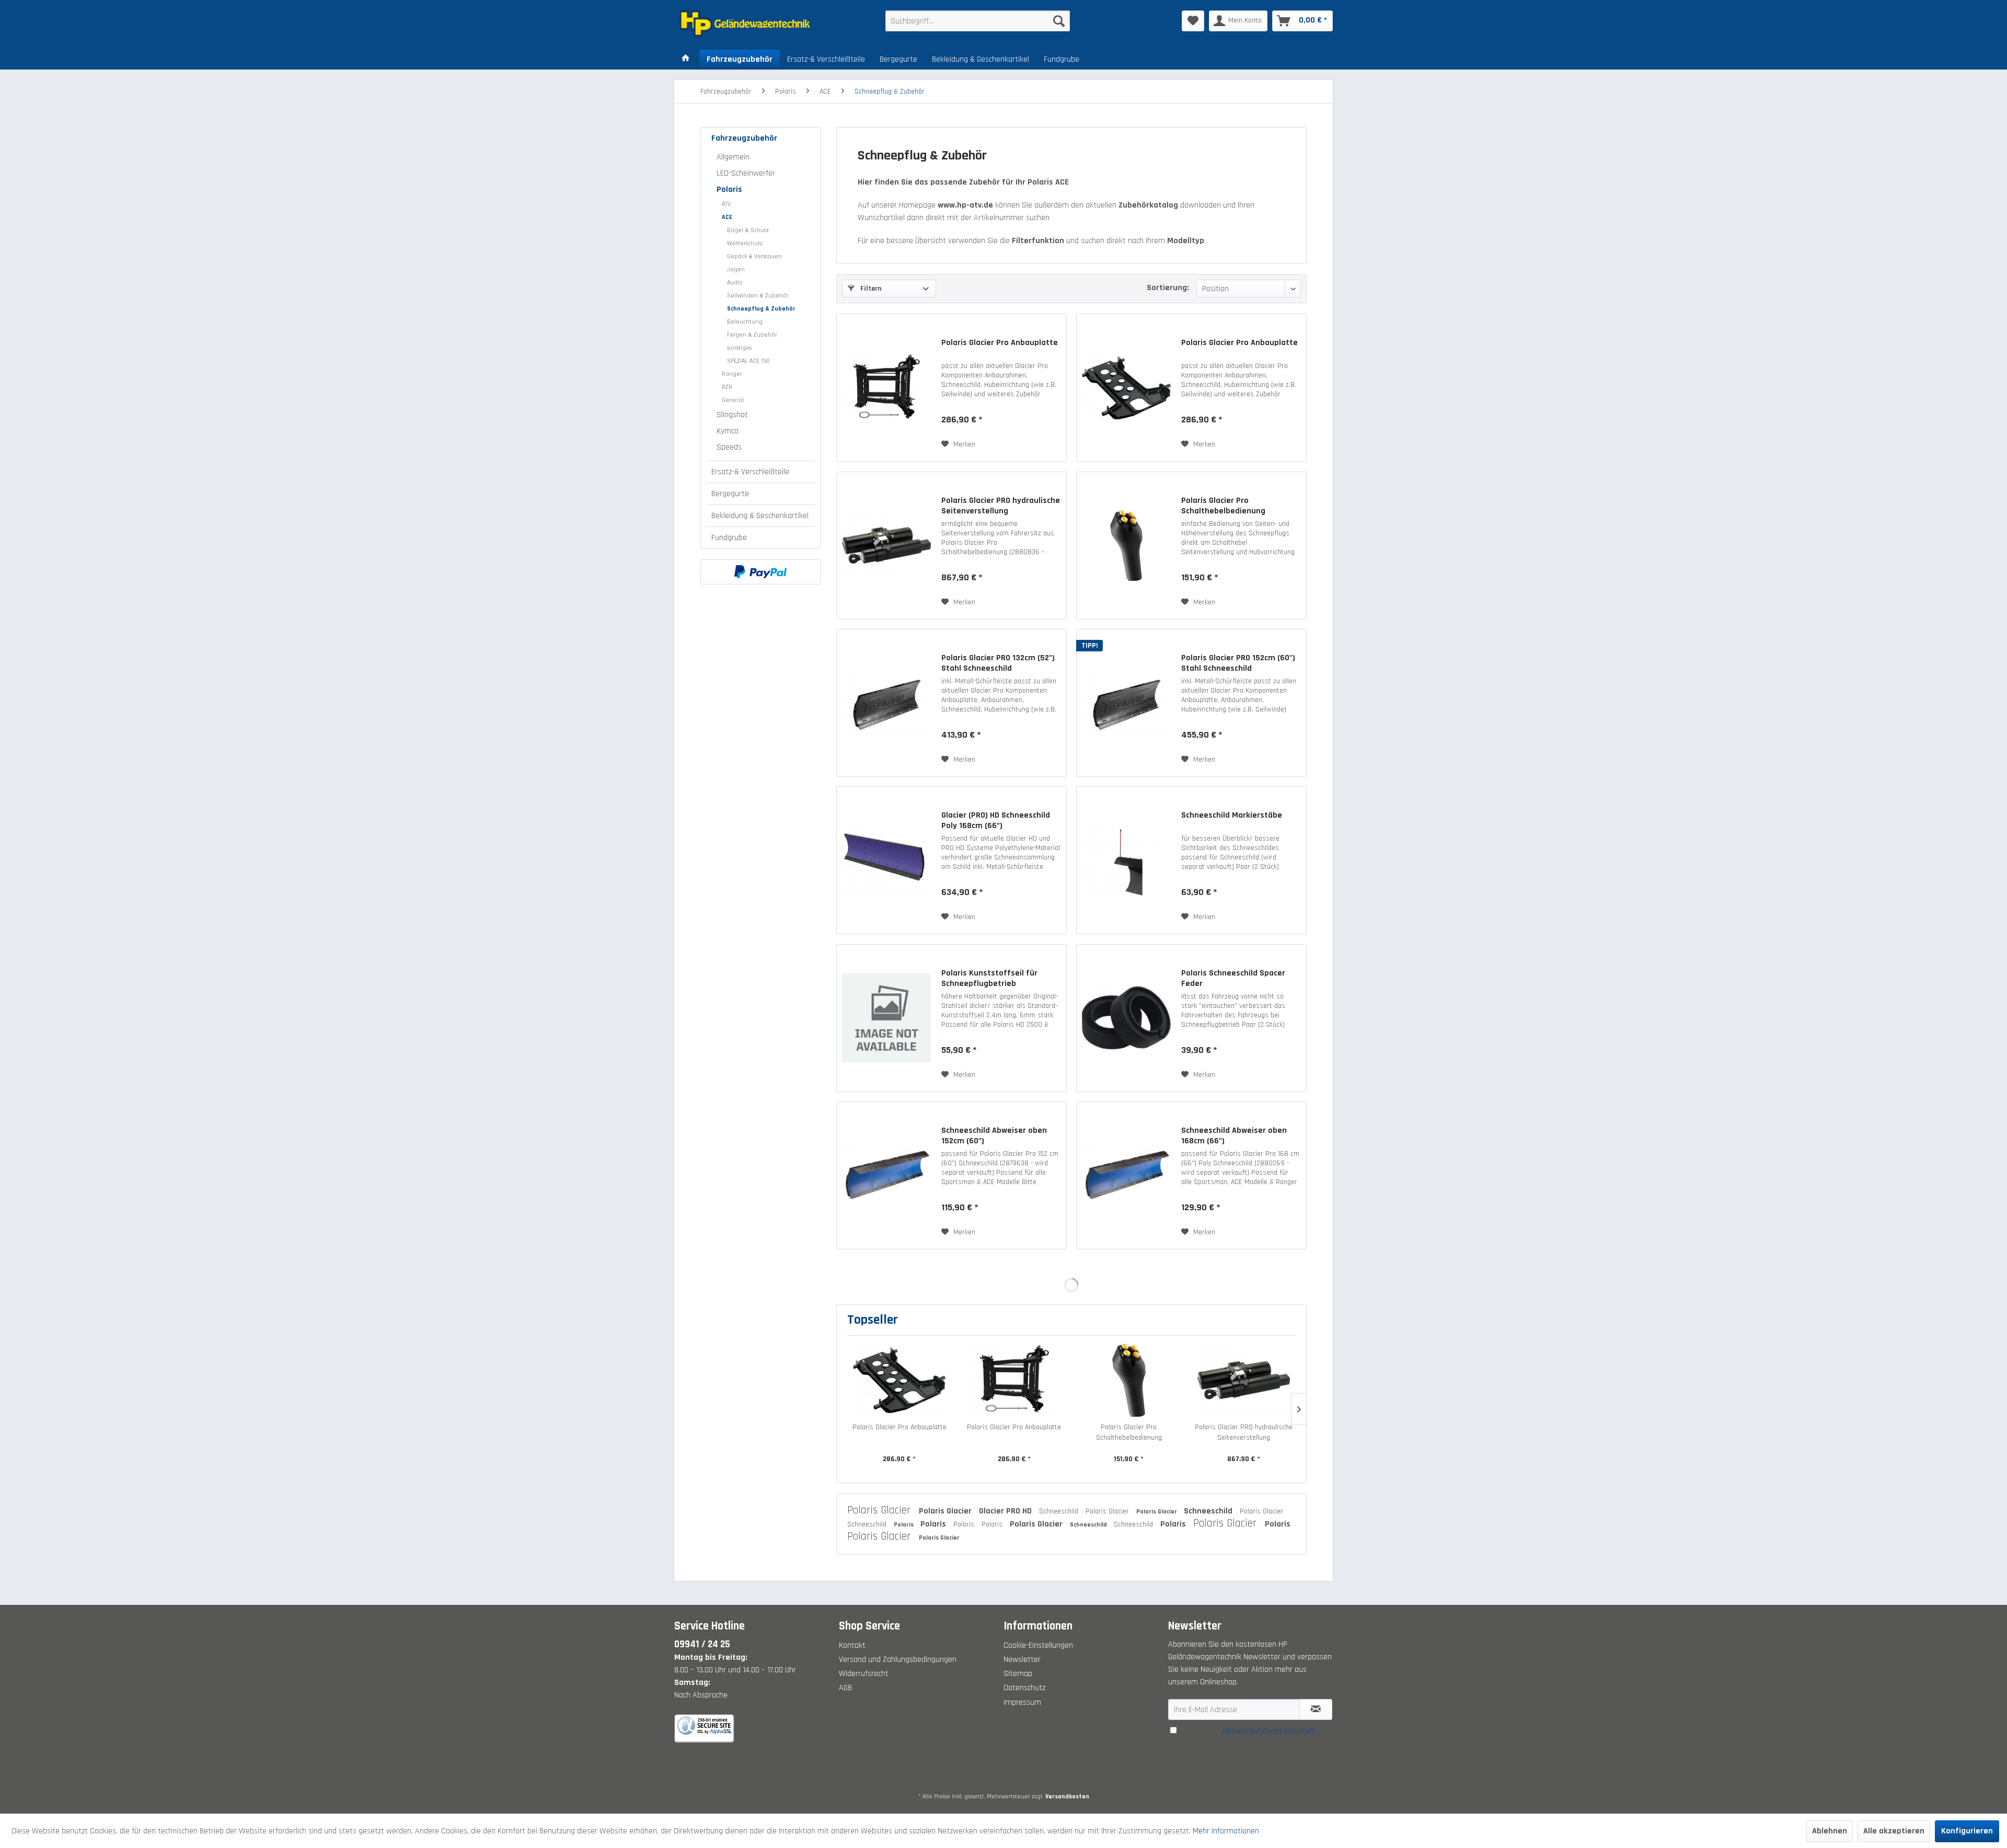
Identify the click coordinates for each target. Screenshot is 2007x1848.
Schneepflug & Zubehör (761, 309)
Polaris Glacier (880, 1510)
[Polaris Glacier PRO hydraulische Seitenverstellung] (886, 546)
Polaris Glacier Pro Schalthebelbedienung (1223, 506)
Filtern (870, 289)
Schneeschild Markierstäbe (1232, 816)
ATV (726, 204)
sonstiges (739, 348)
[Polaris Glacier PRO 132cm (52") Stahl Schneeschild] (886, 703)
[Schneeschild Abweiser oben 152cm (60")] (886, 1175)
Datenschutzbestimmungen (1269, 1731)
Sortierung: (1168, 288)
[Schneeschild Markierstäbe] (1126, 860)
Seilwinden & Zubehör (758, 296)
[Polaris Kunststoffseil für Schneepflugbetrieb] (886, 1018)
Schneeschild (1060, 1511)
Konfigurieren (1967, 1831)
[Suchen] (1059, 21)
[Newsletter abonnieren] (1316, 1709)
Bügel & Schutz (748, 230)
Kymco (728, 431)
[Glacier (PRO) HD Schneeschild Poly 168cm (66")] (886, 860)
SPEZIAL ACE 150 (748, 361)
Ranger (732, 374)
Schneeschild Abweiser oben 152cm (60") (994, 1136)
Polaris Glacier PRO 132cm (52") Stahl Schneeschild (998, 663)
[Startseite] (686, 60)
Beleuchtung (745, 322)
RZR (727, 387)
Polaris (729, 190)
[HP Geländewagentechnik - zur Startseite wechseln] (758, 24)
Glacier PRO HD (1006, 1511)
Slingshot (732, 415)
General (733, 400)
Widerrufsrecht (864, 1674)
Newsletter (1022, 1660)
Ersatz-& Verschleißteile (750, 472)
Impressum (1022, 1702)
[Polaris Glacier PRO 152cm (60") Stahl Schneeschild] (1126, 703)
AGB (845, 1688)
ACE (727, 217)
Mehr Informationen (1226, 1831)
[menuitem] (978, 21)
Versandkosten (1067, 1797)
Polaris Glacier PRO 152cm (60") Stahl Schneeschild (1238, 663)
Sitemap (1018, 1674)
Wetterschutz (745, 243)
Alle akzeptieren (1894, 1831)
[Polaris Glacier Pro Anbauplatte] (886, 388)
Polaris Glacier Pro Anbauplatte (1000, 343)
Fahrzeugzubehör (744, 138)
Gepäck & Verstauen (754, 256)
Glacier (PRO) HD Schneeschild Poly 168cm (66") (996, 821)
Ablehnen (1830, 1831)
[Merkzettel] (1193, 21)
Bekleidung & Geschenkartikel (760, 516)
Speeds (729, 447)
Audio (735, 283)
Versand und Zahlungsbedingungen (898, 1660)
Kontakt (852, 1645)
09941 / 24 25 (702, 1644)
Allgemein (733, 157)
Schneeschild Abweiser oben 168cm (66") (1234, 1136)
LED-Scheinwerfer (746, 173)
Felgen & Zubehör (752, 335)
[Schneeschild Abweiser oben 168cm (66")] (1126, 1175)
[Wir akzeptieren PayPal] (760, 572)
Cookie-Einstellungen (1038, 1645)
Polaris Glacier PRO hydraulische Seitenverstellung (1001, 506)
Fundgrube (729, 538)
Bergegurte (730, 494)
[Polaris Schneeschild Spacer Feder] (1126, 1018)
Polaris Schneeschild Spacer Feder (1233, 979)
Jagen (736, 269)
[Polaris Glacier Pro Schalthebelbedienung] (1126, 546)
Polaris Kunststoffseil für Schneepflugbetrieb (989, 979)
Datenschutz (1024, 1688)
